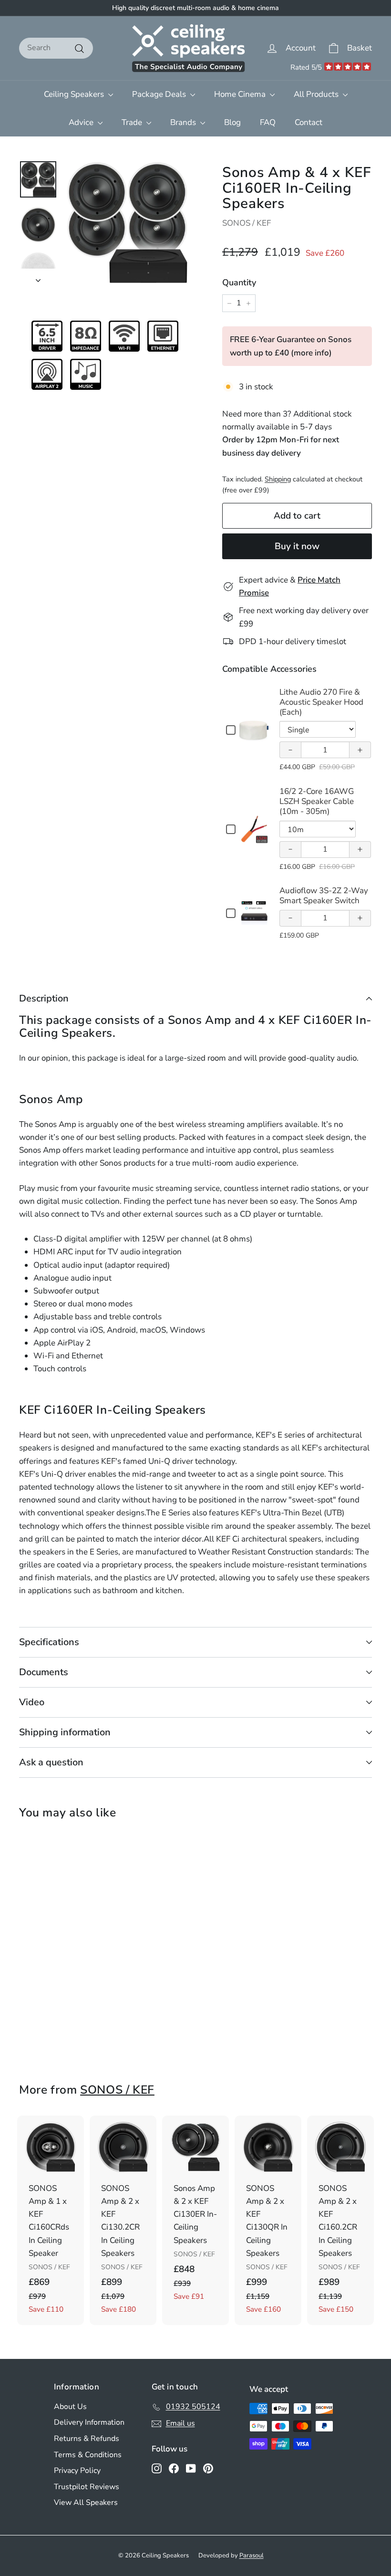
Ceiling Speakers (75, 94)
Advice (82, 122)
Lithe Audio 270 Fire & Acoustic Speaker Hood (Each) (321, 702)
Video (32, 1702)
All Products (317, 94)
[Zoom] (127, 223)
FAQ (268, 122)
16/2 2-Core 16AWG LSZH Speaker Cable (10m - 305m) (317, 802)
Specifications (49, 1642)
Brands (184, 122)
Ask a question (51, 1762)
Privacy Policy (77, 2471)
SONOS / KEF (247, 223)
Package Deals (160, 94)
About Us (70, 2407)
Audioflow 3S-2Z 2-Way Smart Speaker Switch (324, 896)
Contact (309, 122)
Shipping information (65, 1732)
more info (311, 353)
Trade (133, 122)
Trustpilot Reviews (87, 2487)
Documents (44, 1672)
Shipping (278, 479)
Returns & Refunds (87, 2439)
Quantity (239, 282)
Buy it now (297, 546)
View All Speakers (86, 2503)
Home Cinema (241, 94)
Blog (232, 122)
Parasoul (252, 2555)
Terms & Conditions (88, 2455)
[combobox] (56, 48)
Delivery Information (89, 2422)
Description (44, 998)
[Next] (38, 277)
